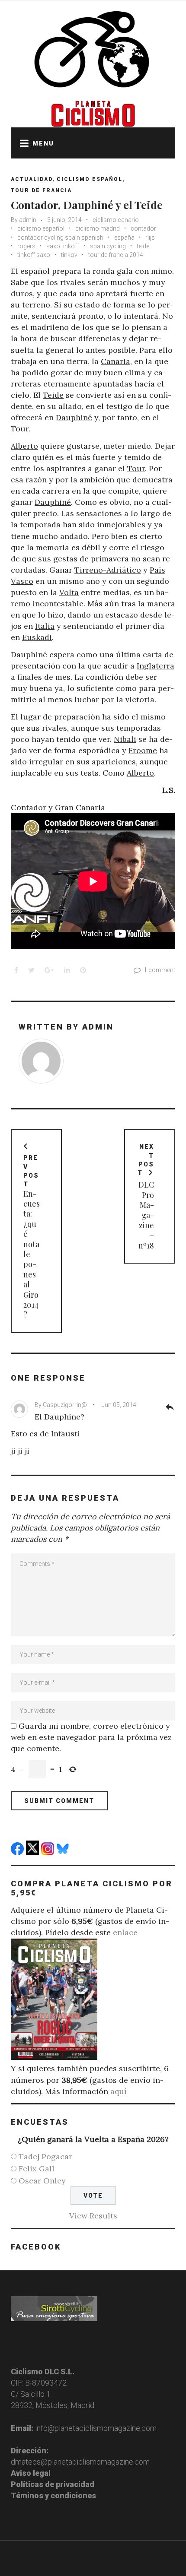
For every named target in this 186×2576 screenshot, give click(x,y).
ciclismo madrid (98, 228)
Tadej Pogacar (45, 2156)
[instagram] (49, 1852)
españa (124, 238)
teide (143, 246)
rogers (26, 246)
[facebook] (18, 1852)
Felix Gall (37, 2169)
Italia (45, 626)
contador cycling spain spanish (60, 238)
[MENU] (22, 143)
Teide (53, 395)
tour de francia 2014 (116, 255)
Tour (20, 429)
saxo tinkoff (63, 246)
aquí (119, 2091)
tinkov (69, 255)
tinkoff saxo (34, 255)
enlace (125, 1932)
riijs (150, 238)
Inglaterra (156, 666)
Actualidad (32, 179)
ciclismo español (41, 228)
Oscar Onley (42, 2181)
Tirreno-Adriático (108, 570)
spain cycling (108, 246)
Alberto (24, 446)
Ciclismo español (90, 179)
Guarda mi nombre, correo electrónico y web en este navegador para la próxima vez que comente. (91, 1737)
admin (28, 220)
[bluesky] (64, 1852)
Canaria (115, 361)
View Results (93, 2216)
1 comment (159, 970)
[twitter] (34, 1852)
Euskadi (37, 637)
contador (143, 228)
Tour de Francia (41, 190)
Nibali (125, 739)
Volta (69, 592)
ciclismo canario (116, 220)
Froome (143, 750)
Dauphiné (74, 417)
